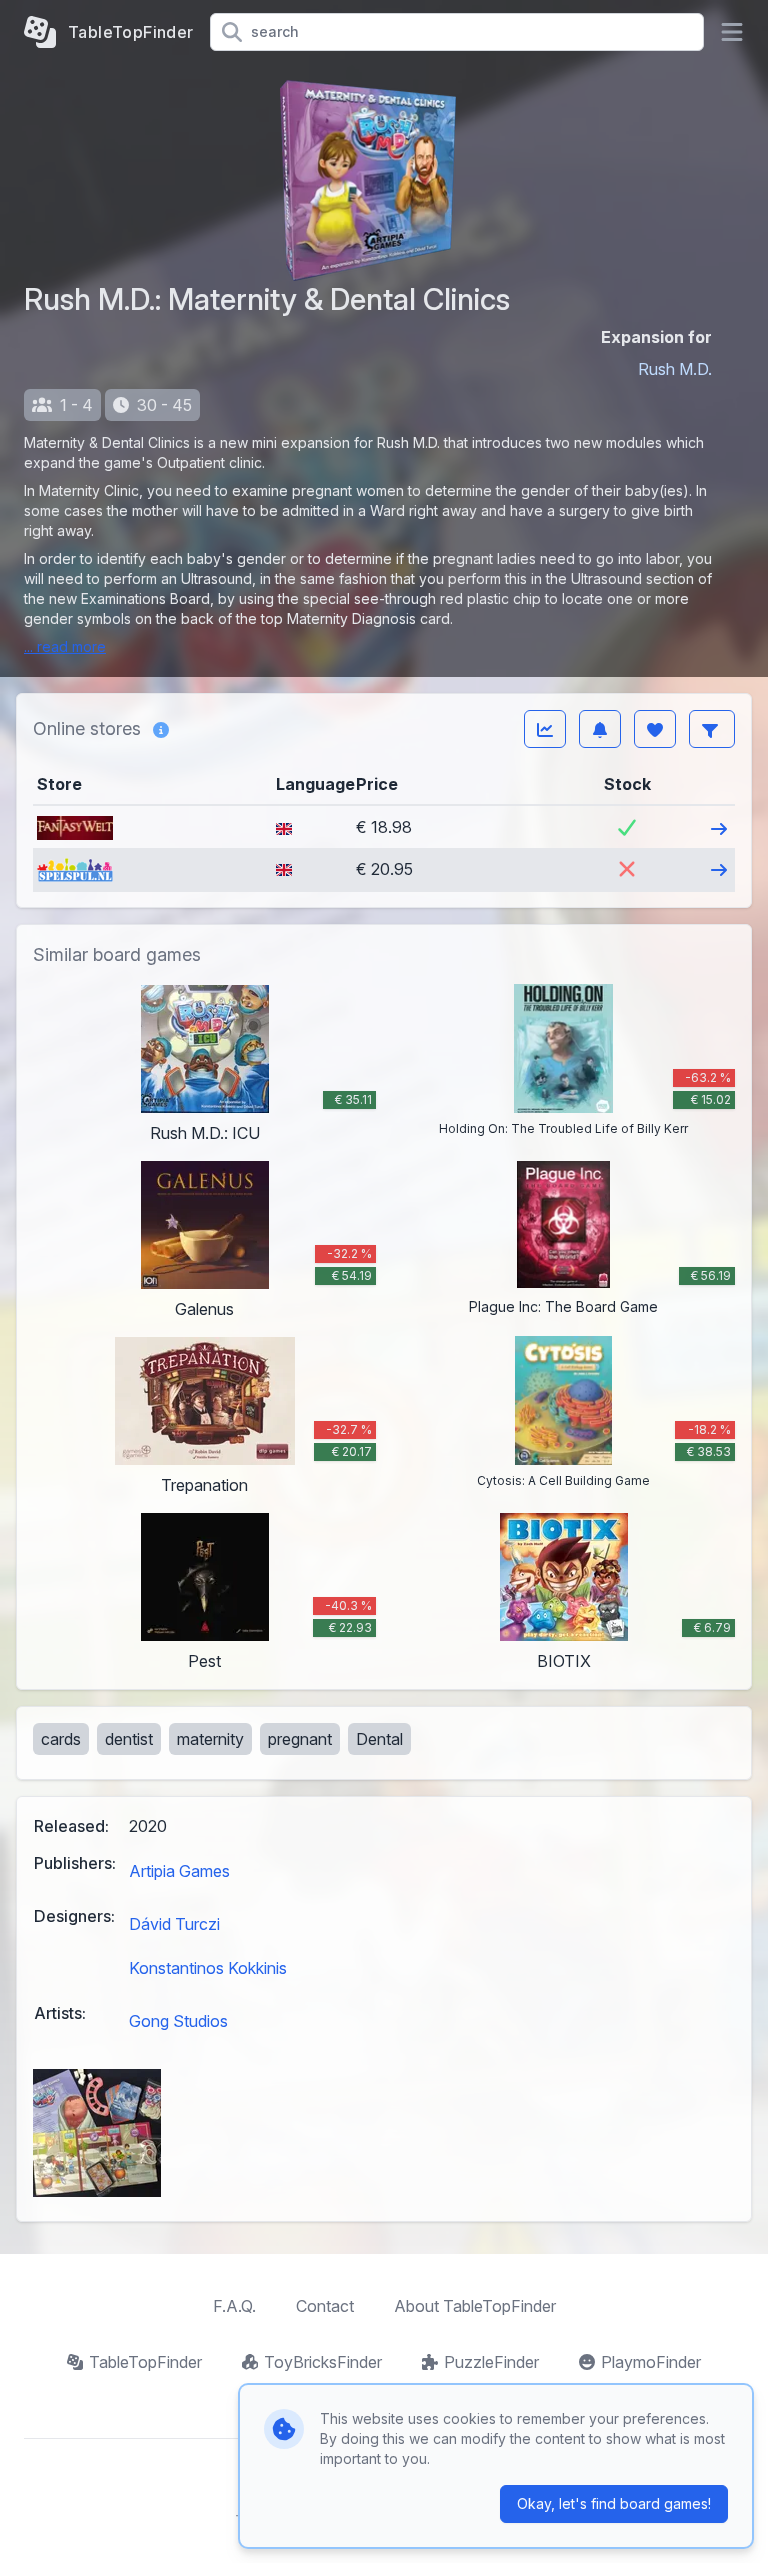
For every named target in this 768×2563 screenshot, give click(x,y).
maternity (210, 1739)
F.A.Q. (234, 2306)
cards (61, 1739)
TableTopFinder (145, 2362)
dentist (129, 1739)
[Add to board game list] (655, 729)
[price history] (545, 729)
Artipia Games (179, 1871)
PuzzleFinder (491, 2362)
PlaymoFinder (651, 2362)
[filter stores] (712, 729)
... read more (65, 646)
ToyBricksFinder (323, 2362)
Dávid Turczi (174, 1924)
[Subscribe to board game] (600, 729)
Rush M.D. (675, 369)
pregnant (300, 1739)
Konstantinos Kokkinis (208, 1968)
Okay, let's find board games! (614, 2503)
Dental (379, 1739)
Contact (325, 2306)
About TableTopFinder (475, 2306)
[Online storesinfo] (161, 729)
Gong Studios (178, 2021)
